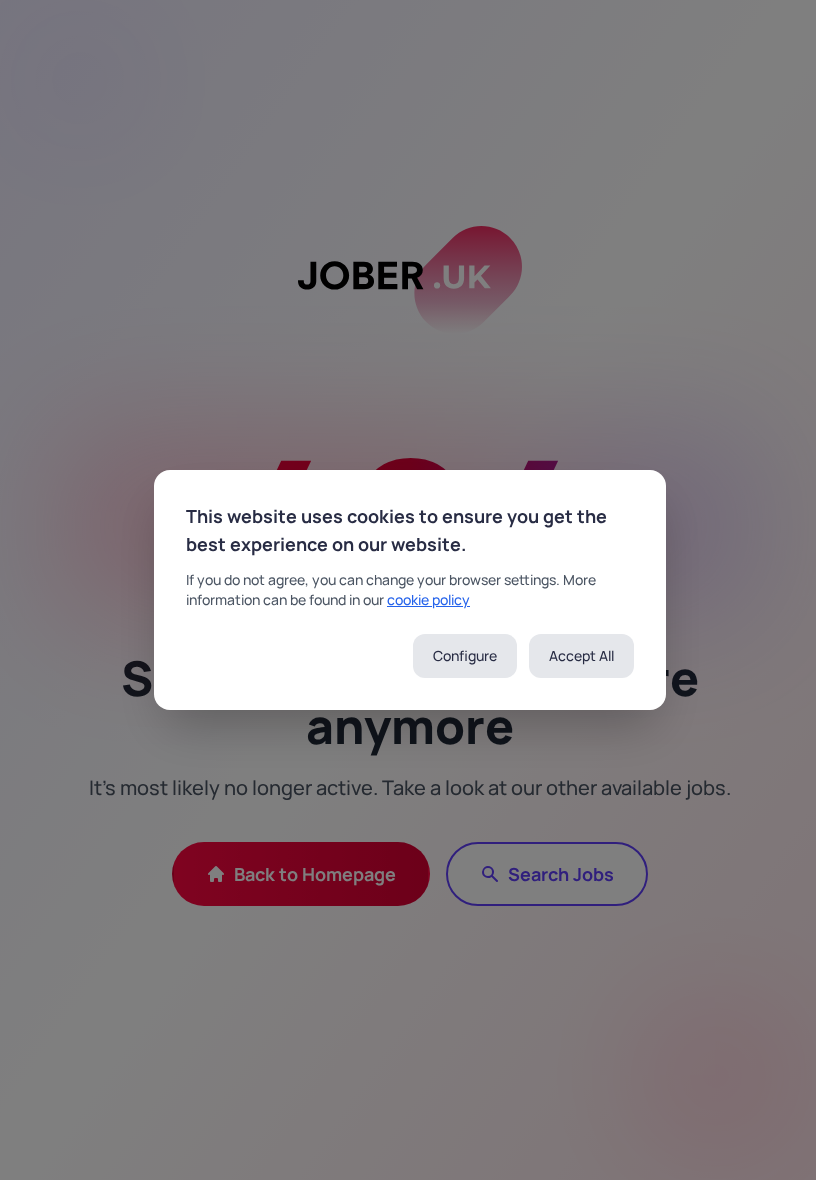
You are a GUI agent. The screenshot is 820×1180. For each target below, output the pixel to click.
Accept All (581, 655)
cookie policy (428, 599)
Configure (465, 655)
